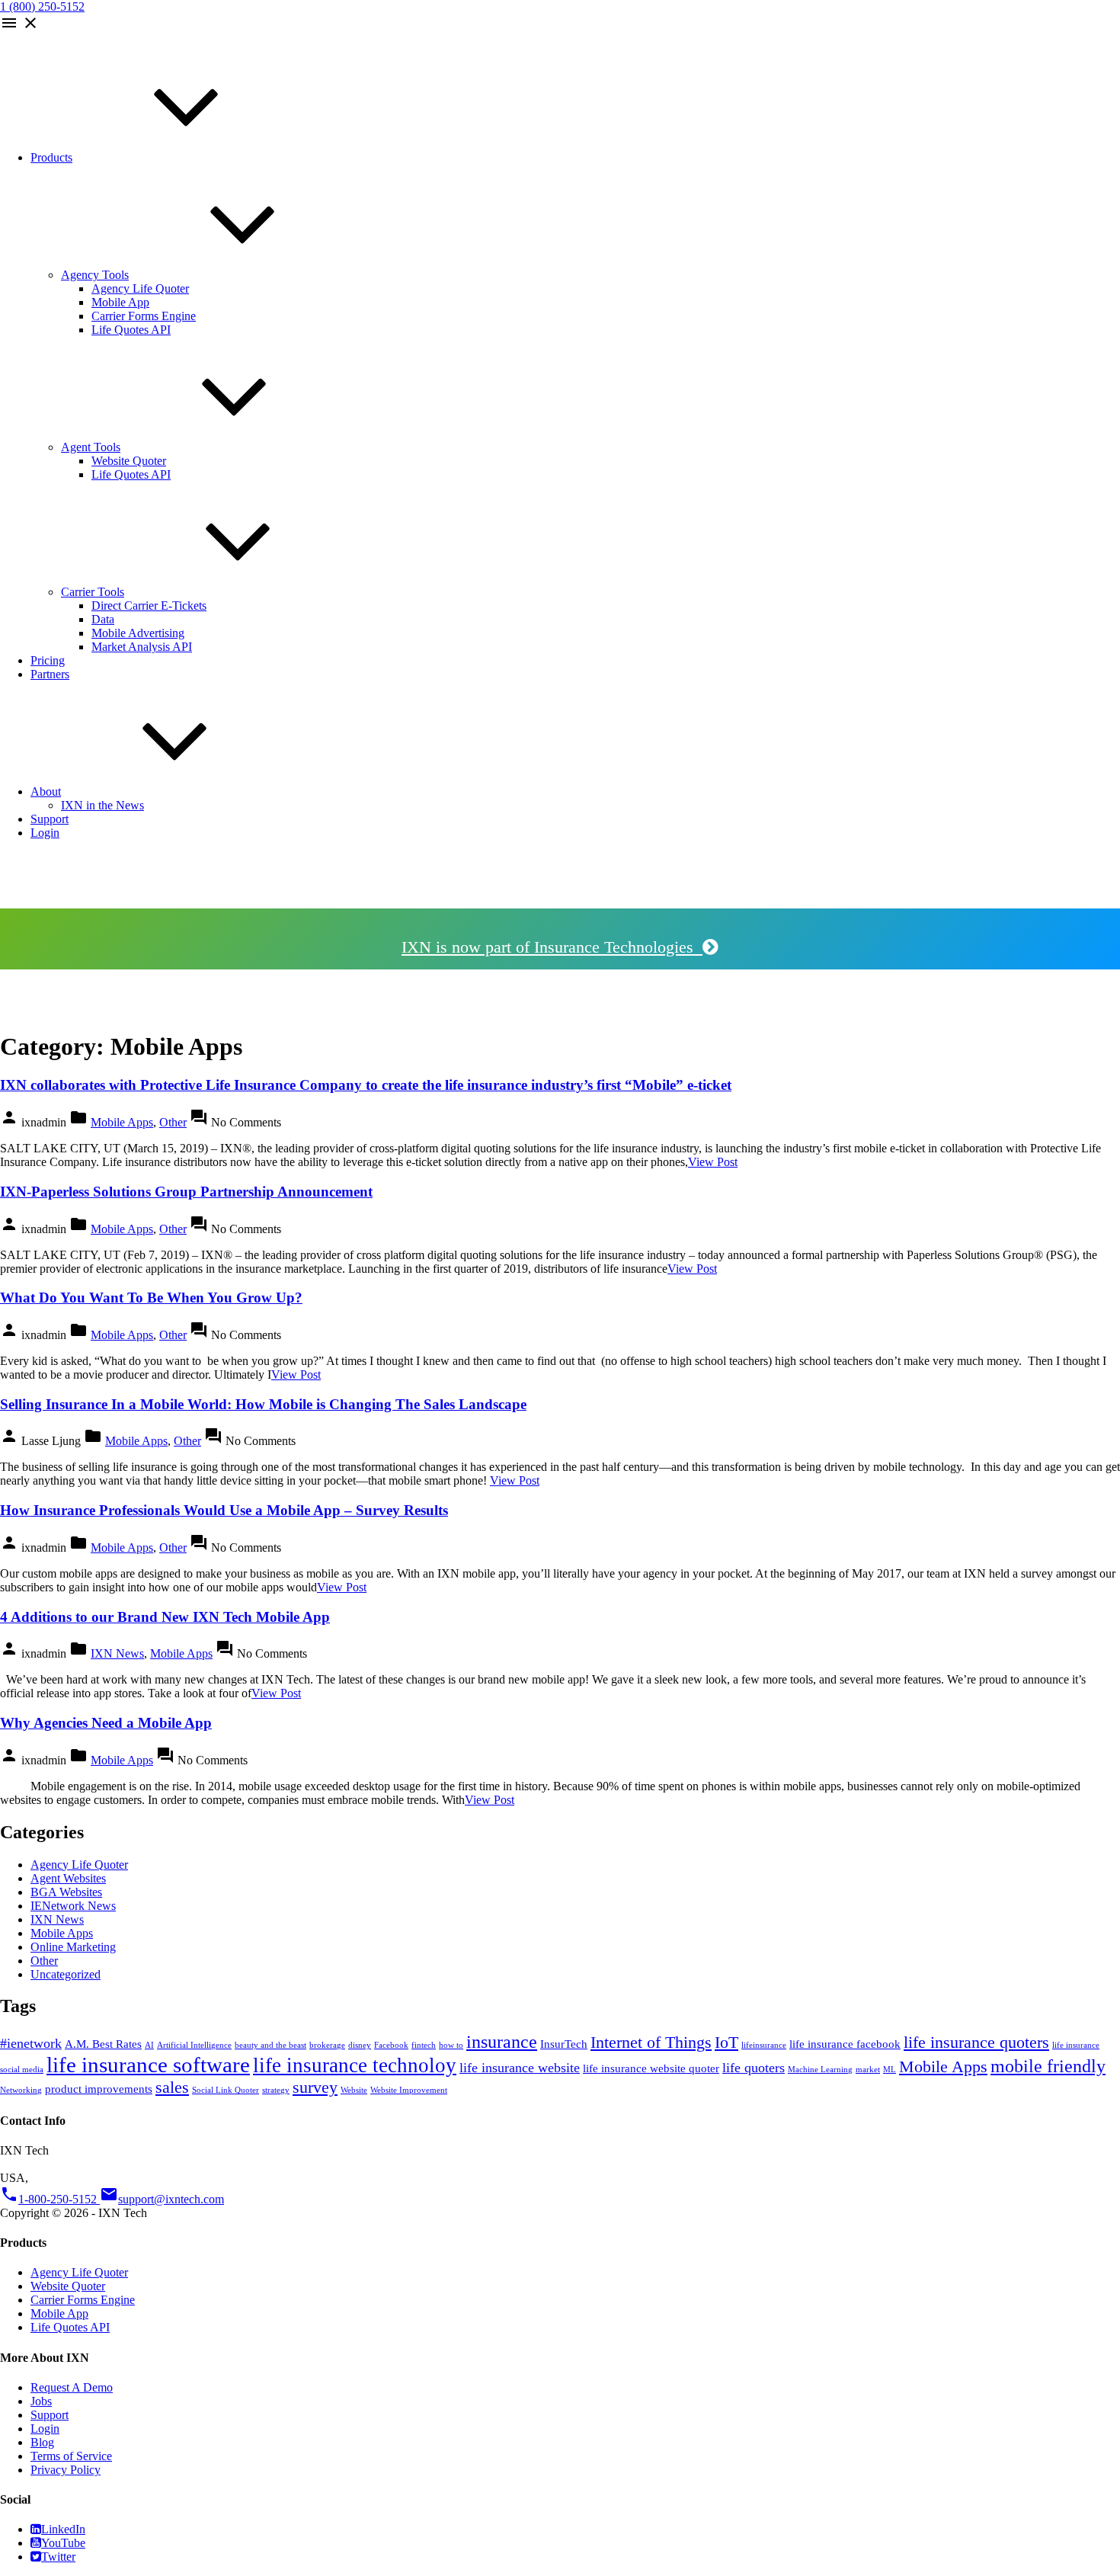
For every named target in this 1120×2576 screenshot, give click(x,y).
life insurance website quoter (651, 2068)
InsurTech (564, 2044)
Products (51, 157)
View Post (713, 1162)
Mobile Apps (122, 1122)
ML (890, 2070)
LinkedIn (63, 2529)
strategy (276, 2090)
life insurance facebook (845, 2044)
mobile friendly (1048, 2066)
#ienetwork (31, 2043)
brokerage (327, 2045)
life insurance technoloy (355, 2065)
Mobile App (120, 302)
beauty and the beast (270, 2045)
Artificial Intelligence (194, 2045)
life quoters (754, 2068)
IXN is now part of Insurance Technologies (552, 947)
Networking (21, 2090)
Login (45, 833)
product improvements (99, 2089)
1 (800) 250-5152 (42, 6)
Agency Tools (95, 275)
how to (451, 2045)
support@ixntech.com (162, 2199)
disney (360, 2045)
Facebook (391, 2045)
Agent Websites (68, 1878)
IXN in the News (102, 805)
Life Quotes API (131, 330)
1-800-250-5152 (50, 2199)
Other (173, 1122)
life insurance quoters (976, 2042)
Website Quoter (129, 461)
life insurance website (520, 2068)
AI (149, 2045)
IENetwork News (73, 1906)
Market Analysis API (142, 647)
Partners (50, 674)
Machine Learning (820, 2070)
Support (50, 819)
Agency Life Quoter (140, 288)
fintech (424, 2045)
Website (354, 2090)
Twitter (58, 2557)
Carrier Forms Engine (144, 316)
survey (315, 2087)
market (868, 2070)
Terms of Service (71, 2456)
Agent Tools (91, 447)
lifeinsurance (764, 2045)
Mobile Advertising (138, 633)
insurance (502, 2042)
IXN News (117, 1653)
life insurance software (148, 2065)
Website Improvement (409, 2090)
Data (103, 619)
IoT (726, 2042)
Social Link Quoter (226, 2090)
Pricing (48, 660)
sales (172, 2087)
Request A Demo (72, 2387)
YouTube (63, 2543)
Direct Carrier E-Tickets (149, 606)
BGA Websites (66, 1892)
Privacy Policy (66, 2470)
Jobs (41, 2401)
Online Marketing (73, 1947)
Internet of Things (651, 2042)
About (46, 791)
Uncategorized (66, 1974)
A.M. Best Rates (103, 2044)
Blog (42, 2442)
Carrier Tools (93, 592)
